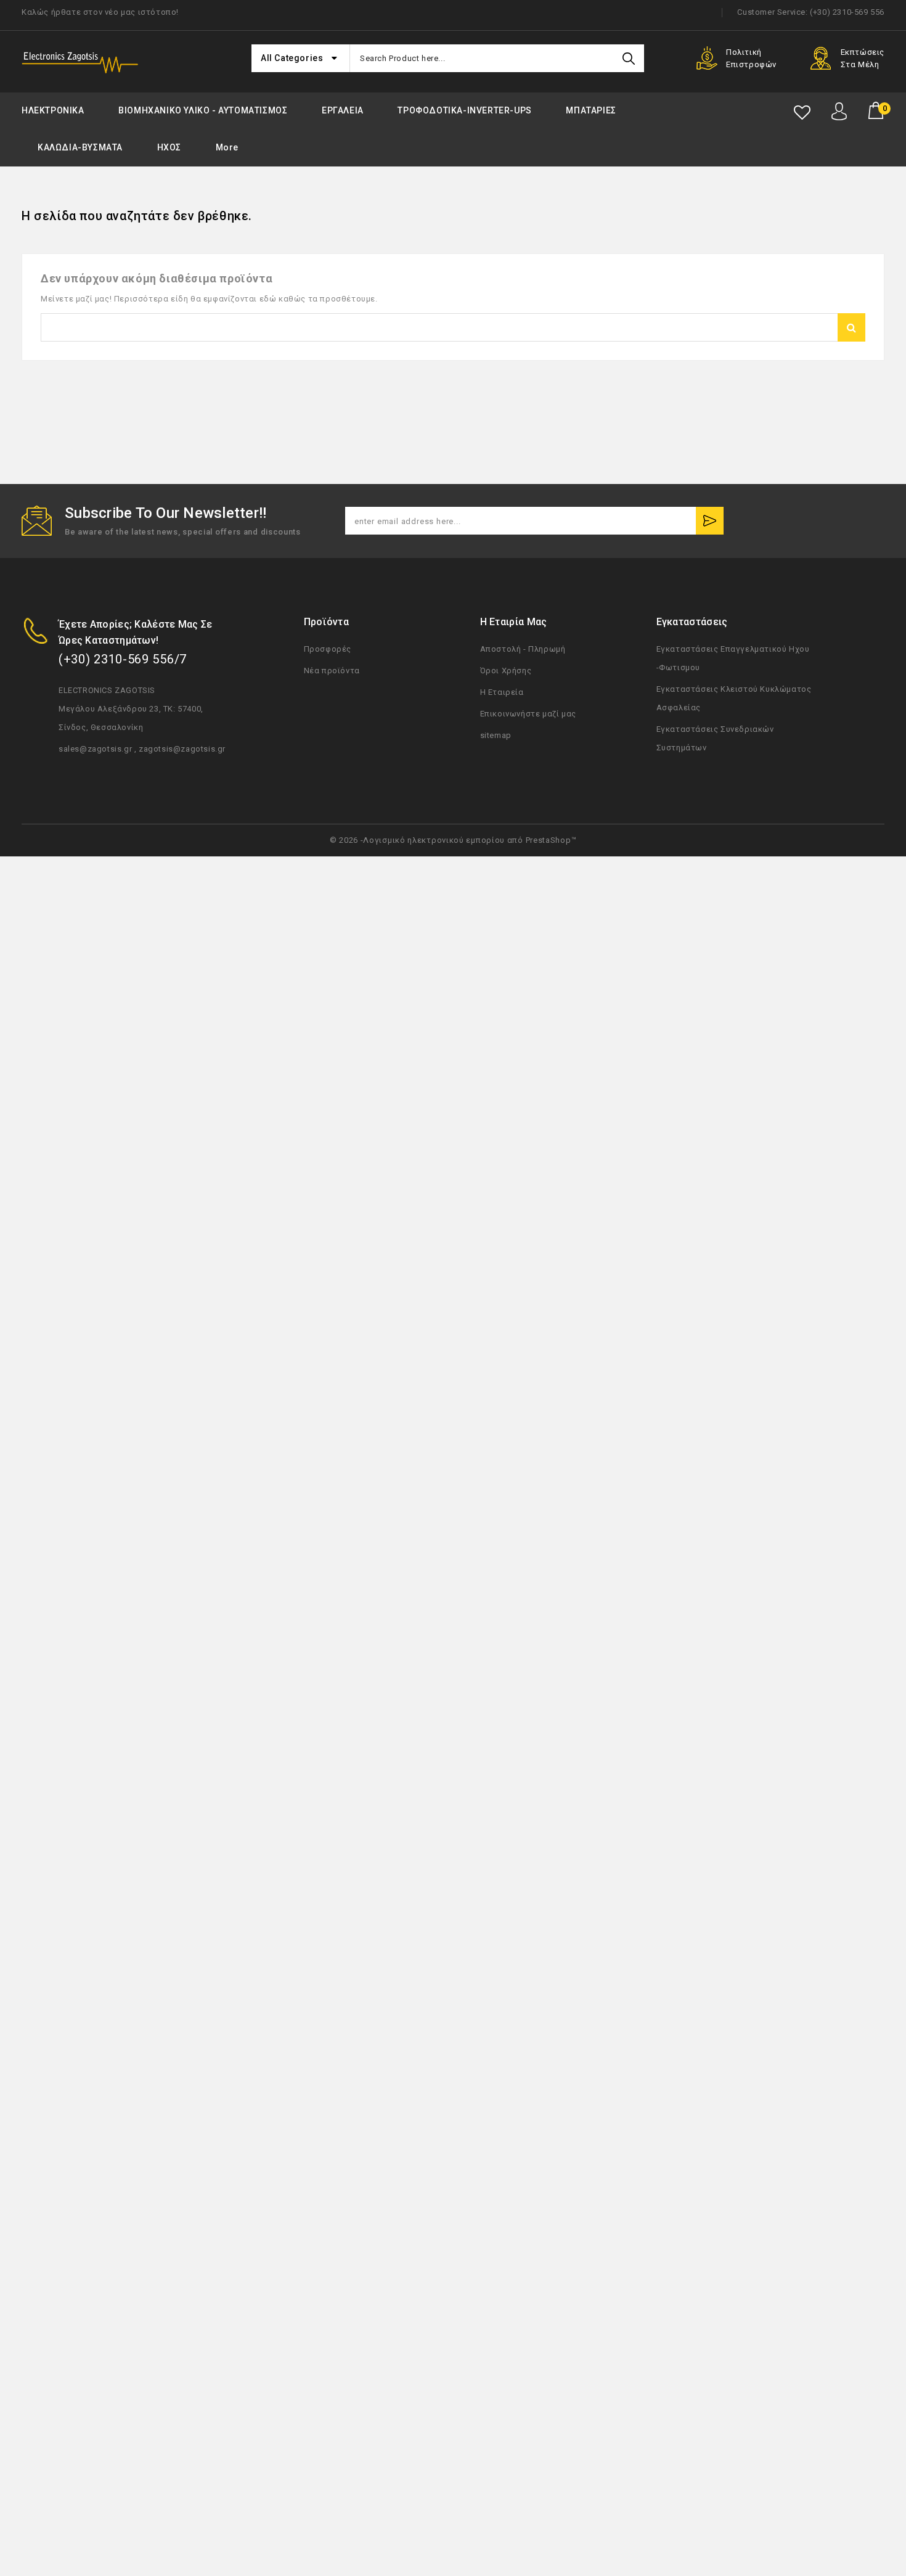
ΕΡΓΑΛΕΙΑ (343, 110)
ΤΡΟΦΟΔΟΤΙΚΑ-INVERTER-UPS (464, 110)
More (227, 147)
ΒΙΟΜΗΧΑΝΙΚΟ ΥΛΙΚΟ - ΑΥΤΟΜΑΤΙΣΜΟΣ (203, 110)
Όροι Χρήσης (506, 671)
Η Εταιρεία (502, 692)
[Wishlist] (802, 113)
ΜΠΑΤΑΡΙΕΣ (591, 110)
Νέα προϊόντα (332, 671)
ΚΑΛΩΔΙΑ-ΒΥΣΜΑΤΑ (80, 147)
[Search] (629, 58)
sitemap (496, 735)
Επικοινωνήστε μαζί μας (528, 714)
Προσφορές (328, 649)
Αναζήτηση (851, 327)
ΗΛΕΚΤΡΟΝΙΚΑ (53, 110)
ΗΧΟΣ (169, 147)
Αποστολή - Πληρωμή (523, 649)
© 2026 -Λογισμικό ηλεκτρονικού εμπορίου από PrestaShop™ (453, 840)
